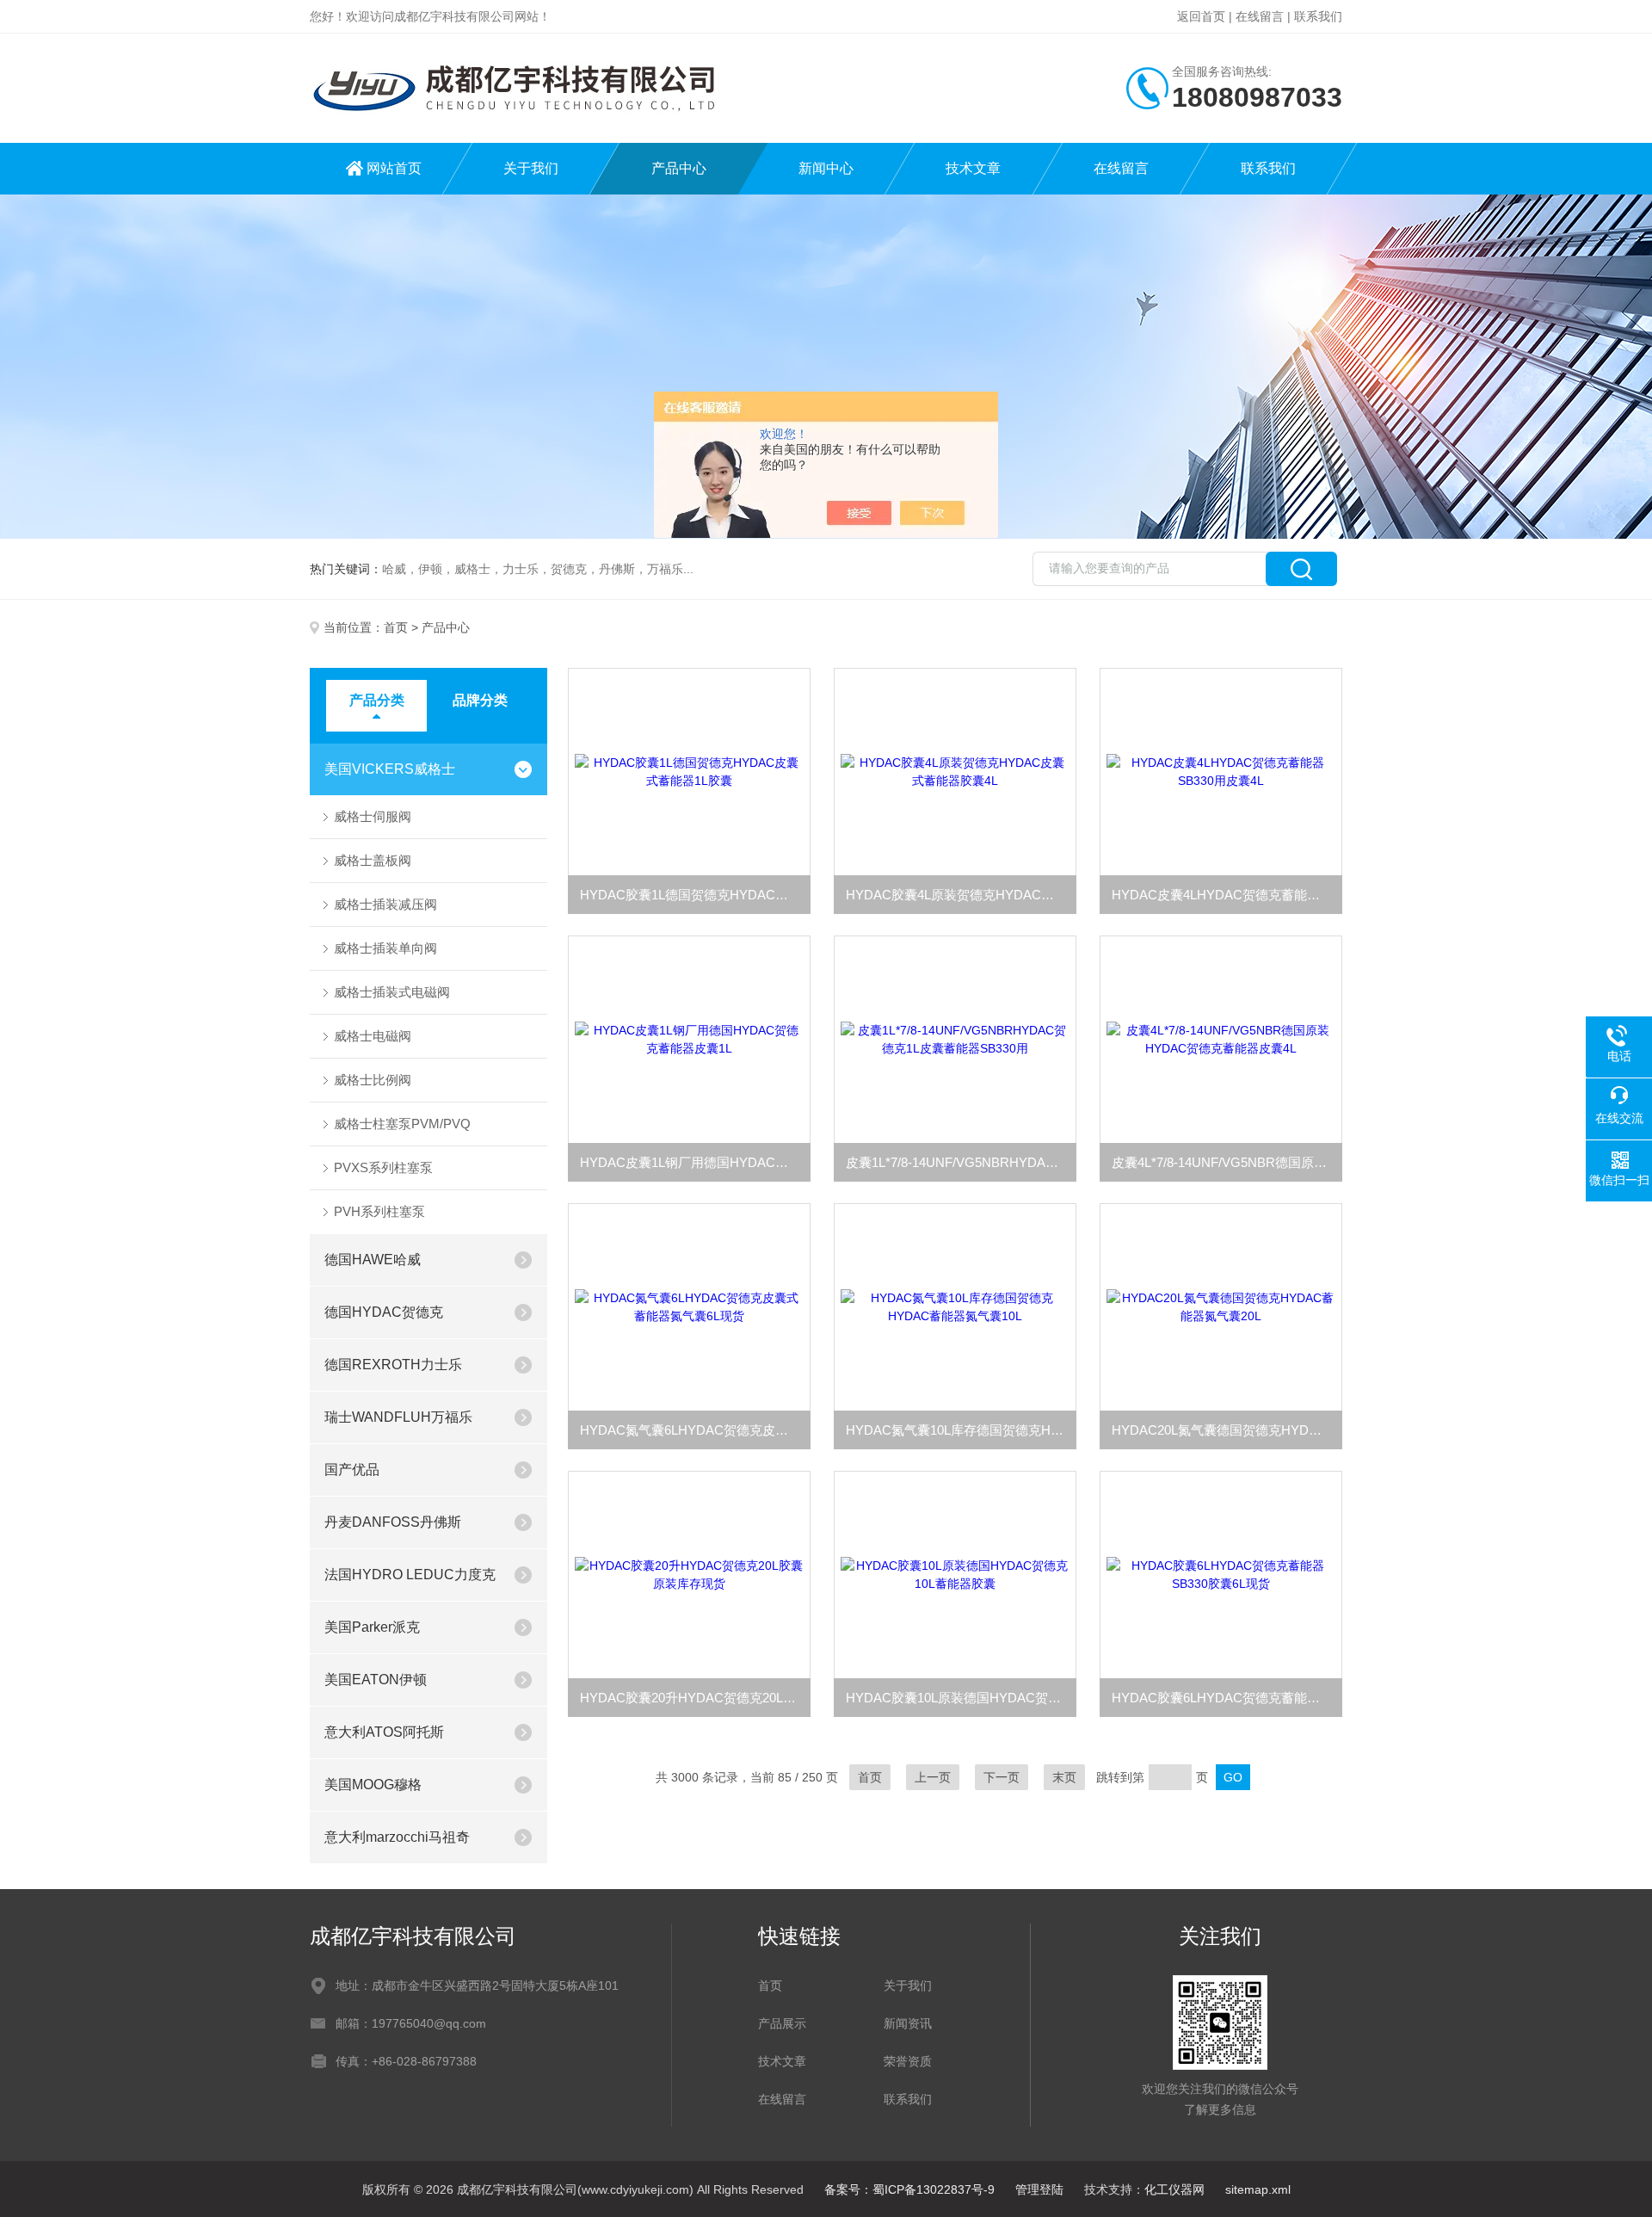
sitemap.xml (1258, 2189)
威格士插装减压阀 (385, 904)
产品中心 (679, 168)
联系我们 (1318, 16)
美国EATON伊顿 (376, 1680)
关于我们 (531, 168)
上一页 (933, 1777)
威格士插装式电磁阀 (392, 992)
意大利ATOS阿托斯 (384, 1732)
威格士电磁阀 (373, 1036)
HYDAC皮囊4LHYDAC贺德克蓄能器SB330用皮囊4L (1227, 895)
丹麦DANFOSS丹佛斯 (393, 1522)
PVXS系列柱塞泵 (383, 1167)
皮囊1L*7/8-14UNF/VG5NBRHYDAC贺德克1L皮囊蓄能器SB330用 (961, 1162)
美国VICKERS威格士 (390, 769)
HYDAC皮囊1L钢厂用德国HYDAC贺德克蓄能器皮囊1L (695, 1162)
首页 (396, 627)
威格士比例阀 (373, 1080)
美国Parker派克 (372, 1627)
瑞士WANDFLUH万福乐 (398, 1417)
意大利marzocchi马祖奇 (397, 1837)
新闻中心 (826, 168)
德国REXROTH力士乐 (393, 1365)
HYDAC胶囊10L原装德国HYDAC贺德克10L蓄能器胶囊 (961, 1698)
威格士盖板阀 (373, 860)
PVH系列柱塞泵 (379, 1211)
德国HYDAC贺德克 (384, 1312)
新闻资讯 (908, 2023)
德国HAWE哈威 (373, 1260)
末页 (1064, 1777)
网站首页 (394, 168)
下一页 (1002, 1777)
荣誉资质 (908, 2061)
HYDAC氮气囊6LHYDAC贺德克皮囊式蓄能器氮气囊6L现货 (695, 1430)
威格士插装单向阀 (385, 948)
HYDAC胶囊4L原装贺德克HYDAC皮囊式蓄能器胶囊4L (961, 895)
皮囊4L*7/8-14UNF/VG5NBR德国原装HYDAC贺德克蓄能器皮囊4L (1227, 1162)
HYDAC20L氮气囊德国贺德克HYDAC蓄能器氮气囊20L (1227, 1430)
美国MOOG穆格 (373, 1785)
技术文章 (973, 168)
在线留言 (1260, 16)
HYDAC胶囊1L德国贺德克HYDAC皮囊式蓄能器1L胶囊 (695, 895)
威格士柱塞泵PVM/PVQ (402, 1124)
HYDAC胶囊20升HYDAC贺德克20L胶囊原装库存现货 (695, 1698)
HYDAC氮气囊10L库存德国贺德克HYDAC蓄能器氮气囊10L (961, 1430)
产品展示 (782, 2023)
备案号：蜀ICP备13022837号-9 (909, 2189)
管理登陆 (1039, 2189)
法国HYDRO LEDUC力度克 (410, 1575)
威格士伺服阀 (373, 816)
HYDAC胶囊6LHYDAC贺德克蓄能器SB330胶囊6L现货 (1227, 1698)
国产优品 (352, 1470)
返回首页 (1201, 16)
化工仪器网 (1174, 2189)
